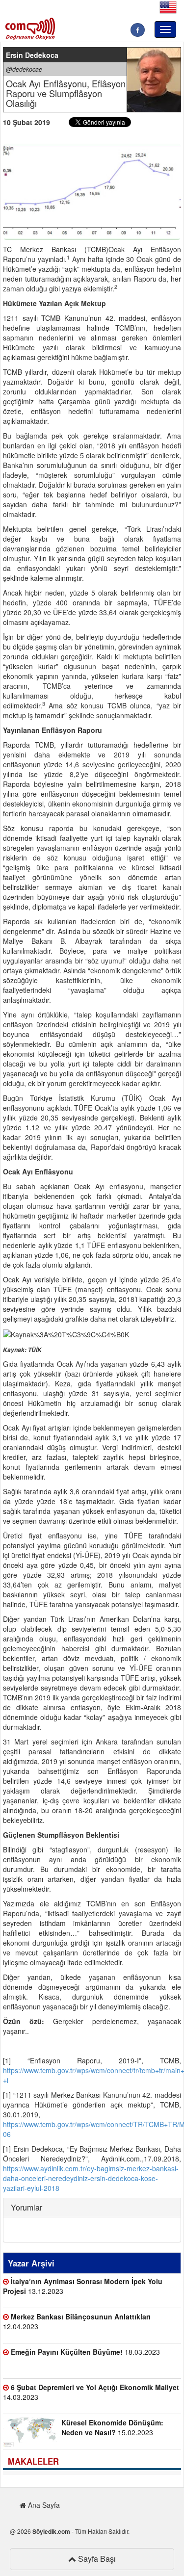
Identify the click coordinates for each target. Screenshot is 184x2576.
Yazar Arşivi (31, 2263)
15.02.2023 (112, 2427)
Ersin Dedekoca (32, 55)
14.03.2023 (91, 2392)
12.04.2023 (77, 2321)
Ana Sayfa (43, 2505)
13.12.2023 (83, 2286)
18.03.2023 (85, 2352)
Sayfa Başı (96, 2559)
